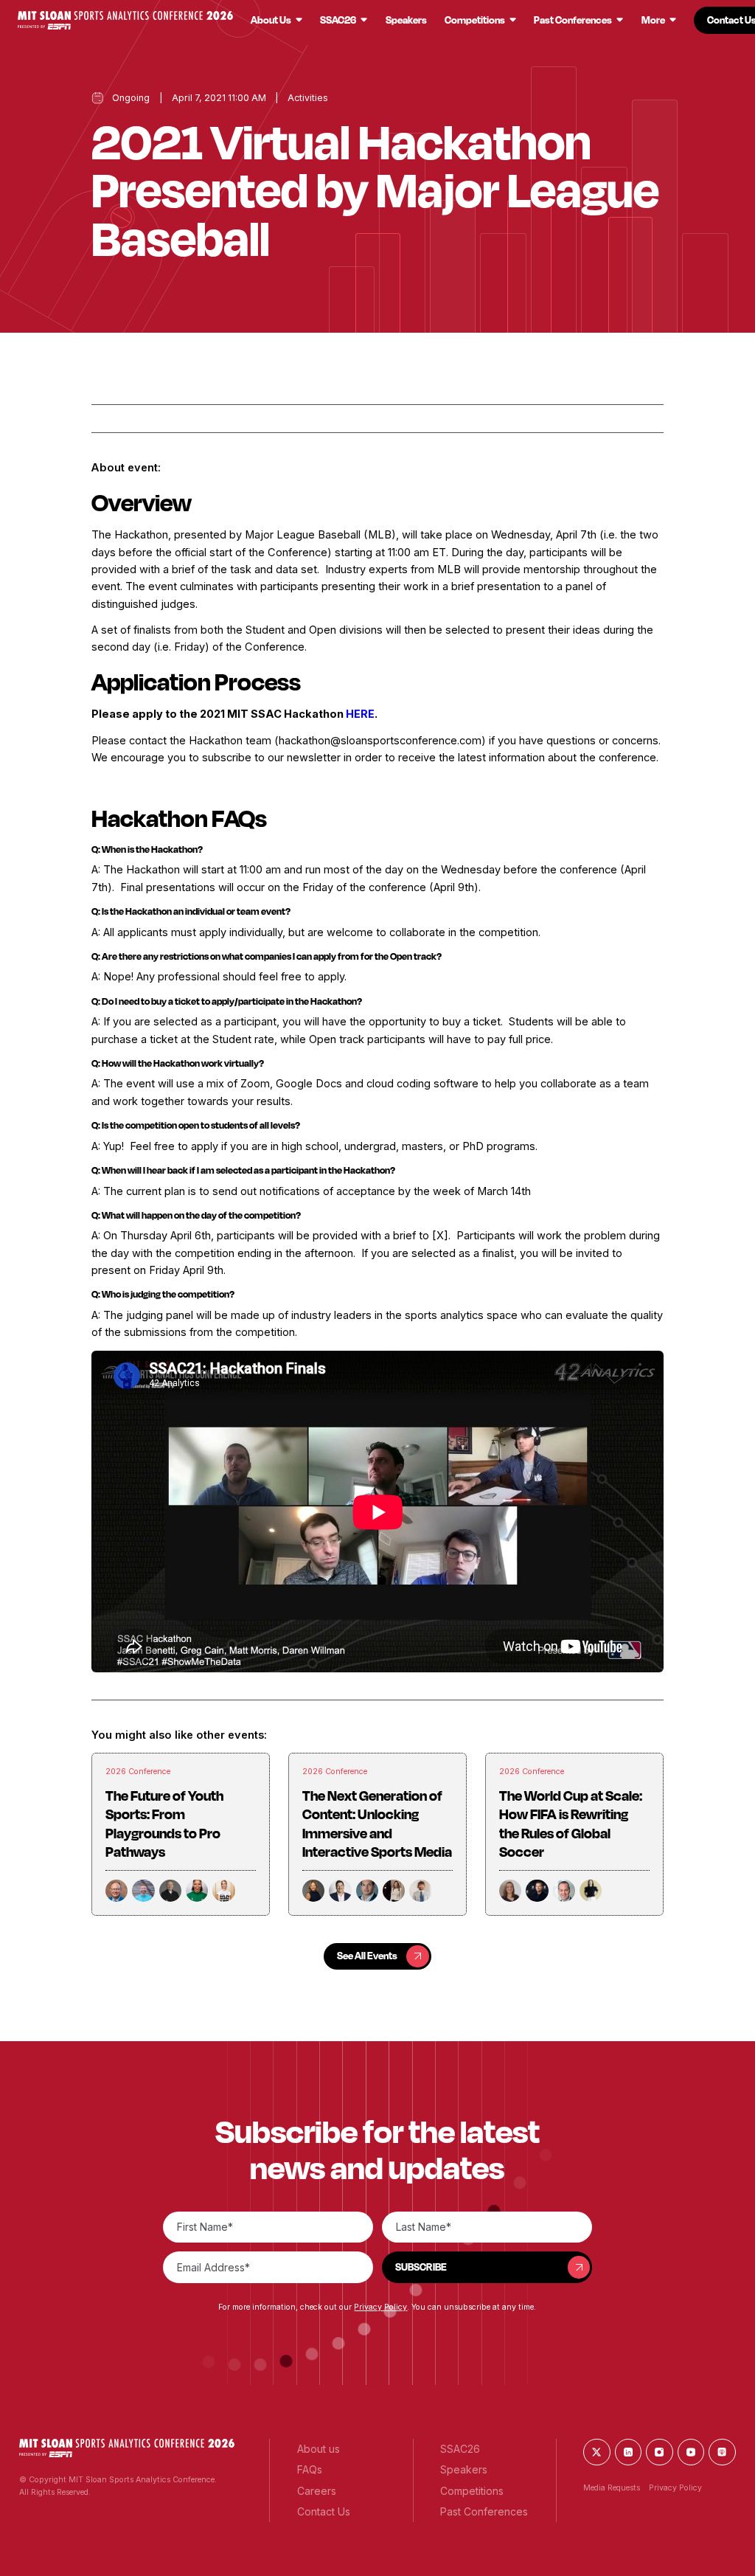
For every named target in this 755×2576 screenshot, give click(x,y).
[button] (125, 20)
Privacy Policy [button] (380, 2307)
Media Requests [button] (612, 2488)
